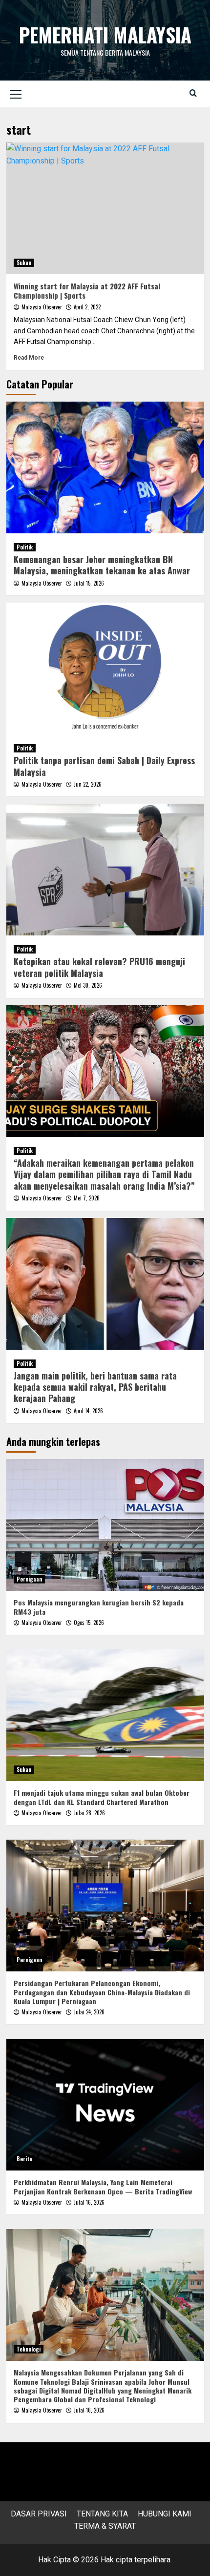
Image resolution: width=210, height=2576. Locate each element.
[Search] (193, 93)
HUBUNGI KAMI (165, 2514)
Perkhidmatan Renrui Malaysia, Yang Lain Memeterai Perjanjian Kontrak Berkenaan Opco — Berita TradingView (103, 2186)
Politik (25, 547)
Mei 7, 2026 (87, 1198)
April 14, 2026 (88, 1411)
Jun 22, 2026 (88, 784)
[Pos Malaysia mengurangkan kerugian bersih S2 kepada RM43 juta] (105, 1525)
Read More (29, 358)
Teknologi (29, 2349)
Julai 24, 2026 (89, 2012)
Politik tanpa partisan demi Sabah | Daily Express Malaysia (104, 766)
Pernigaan (29, 1579)
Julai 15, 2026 (89, 583)
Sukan (24, 263)
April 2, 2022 (87, 307)
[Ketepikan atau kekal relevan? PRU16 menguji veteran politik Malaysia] (105, 870)
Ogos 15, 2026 (89, 1623)
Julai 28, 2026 (89, 1813)
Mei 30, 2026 (88, 985)
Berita (24, 2159)
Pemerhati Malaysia (105, 35)
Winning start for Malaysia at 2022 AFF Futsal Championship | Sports (87, 291)
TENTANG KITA (102, 2514)
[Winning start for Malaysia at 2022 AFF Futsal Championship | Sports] (105, 208)
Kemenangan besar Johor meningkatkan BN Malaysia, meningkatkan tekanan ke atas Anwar (102, 565)
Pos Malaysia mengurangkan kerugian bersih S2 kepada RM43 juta (99, 1607)
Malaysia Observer (42, 307)
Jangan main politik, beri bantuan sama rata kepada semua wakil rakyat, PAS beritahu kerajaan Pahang (95, 1387)
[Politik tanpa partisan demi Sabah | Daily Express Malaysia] (105, 669)
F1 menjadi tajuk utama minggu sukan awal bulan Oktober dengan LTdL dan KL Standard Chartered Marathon (102, 1797)
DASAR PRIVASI (39, 2514)
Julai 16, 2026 (89, 2202)
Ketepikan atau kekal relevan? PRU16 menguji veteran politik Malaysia (99, 967)
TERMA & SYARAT (105, 2526)
